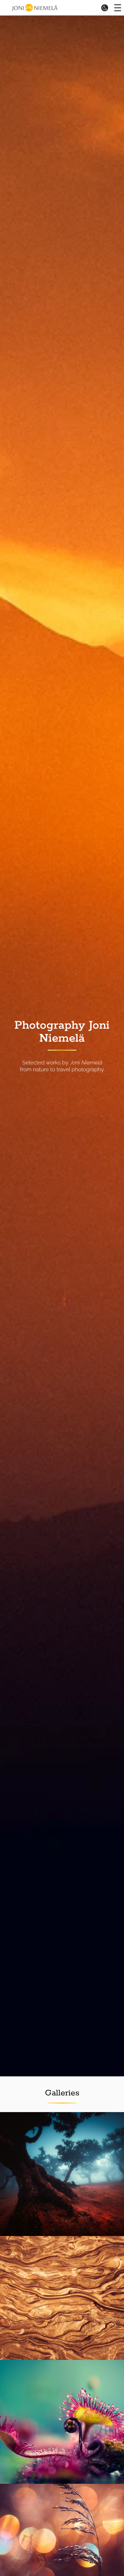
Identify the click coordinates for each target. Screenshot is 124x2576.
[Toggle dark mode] (105, 7)
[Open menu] (118, 8)
